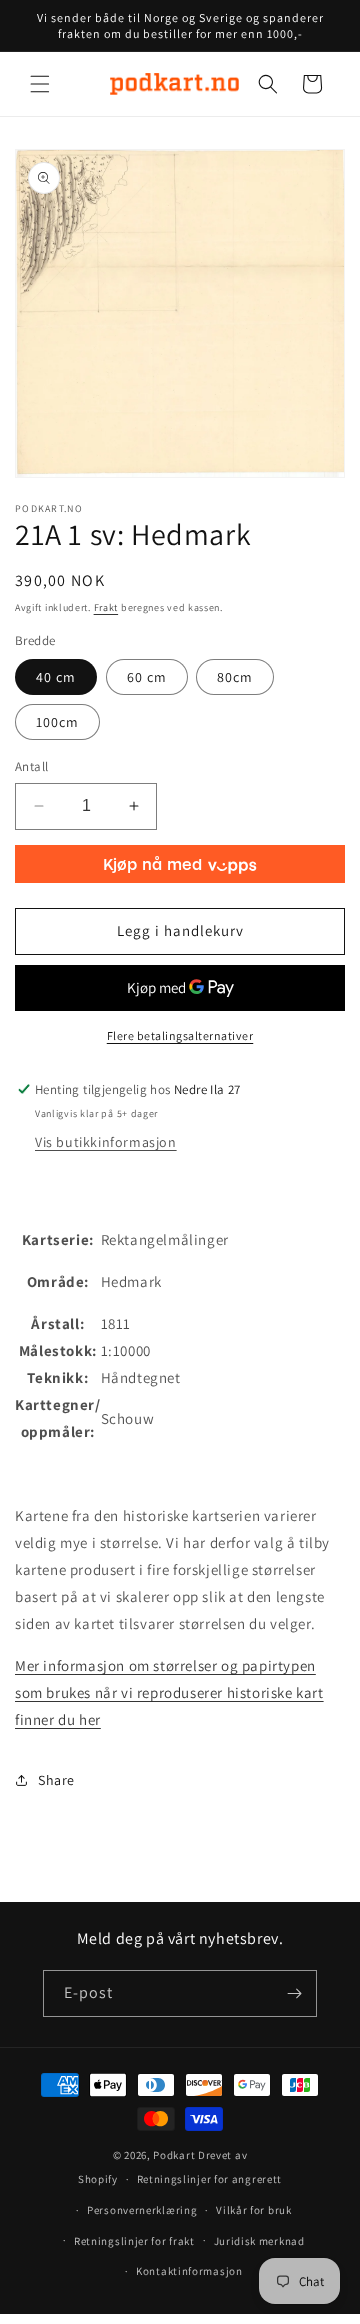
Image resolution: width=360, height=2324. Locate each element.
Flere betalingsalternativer (180, 1035)
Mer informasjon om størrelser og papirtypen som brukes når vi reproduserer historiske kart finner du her (169, 1692)
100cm (57, 722)
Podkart (174, 2155)
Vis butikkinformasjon (106, 1142)
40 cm (56, 677)
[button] (40, 84)
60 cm (147, 677)
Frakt (106, 607)
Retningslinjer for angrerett (210, 2179)
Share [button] (56, 1780)
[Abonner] (294, 1993)
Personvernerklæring (142, 2210)
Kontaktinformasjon (189, 2271)
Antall (31, 766)
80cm (235, 677)
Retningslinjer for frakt (134, 2241)
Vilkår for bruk (254, 2210)
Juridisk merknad (259, 2241)
